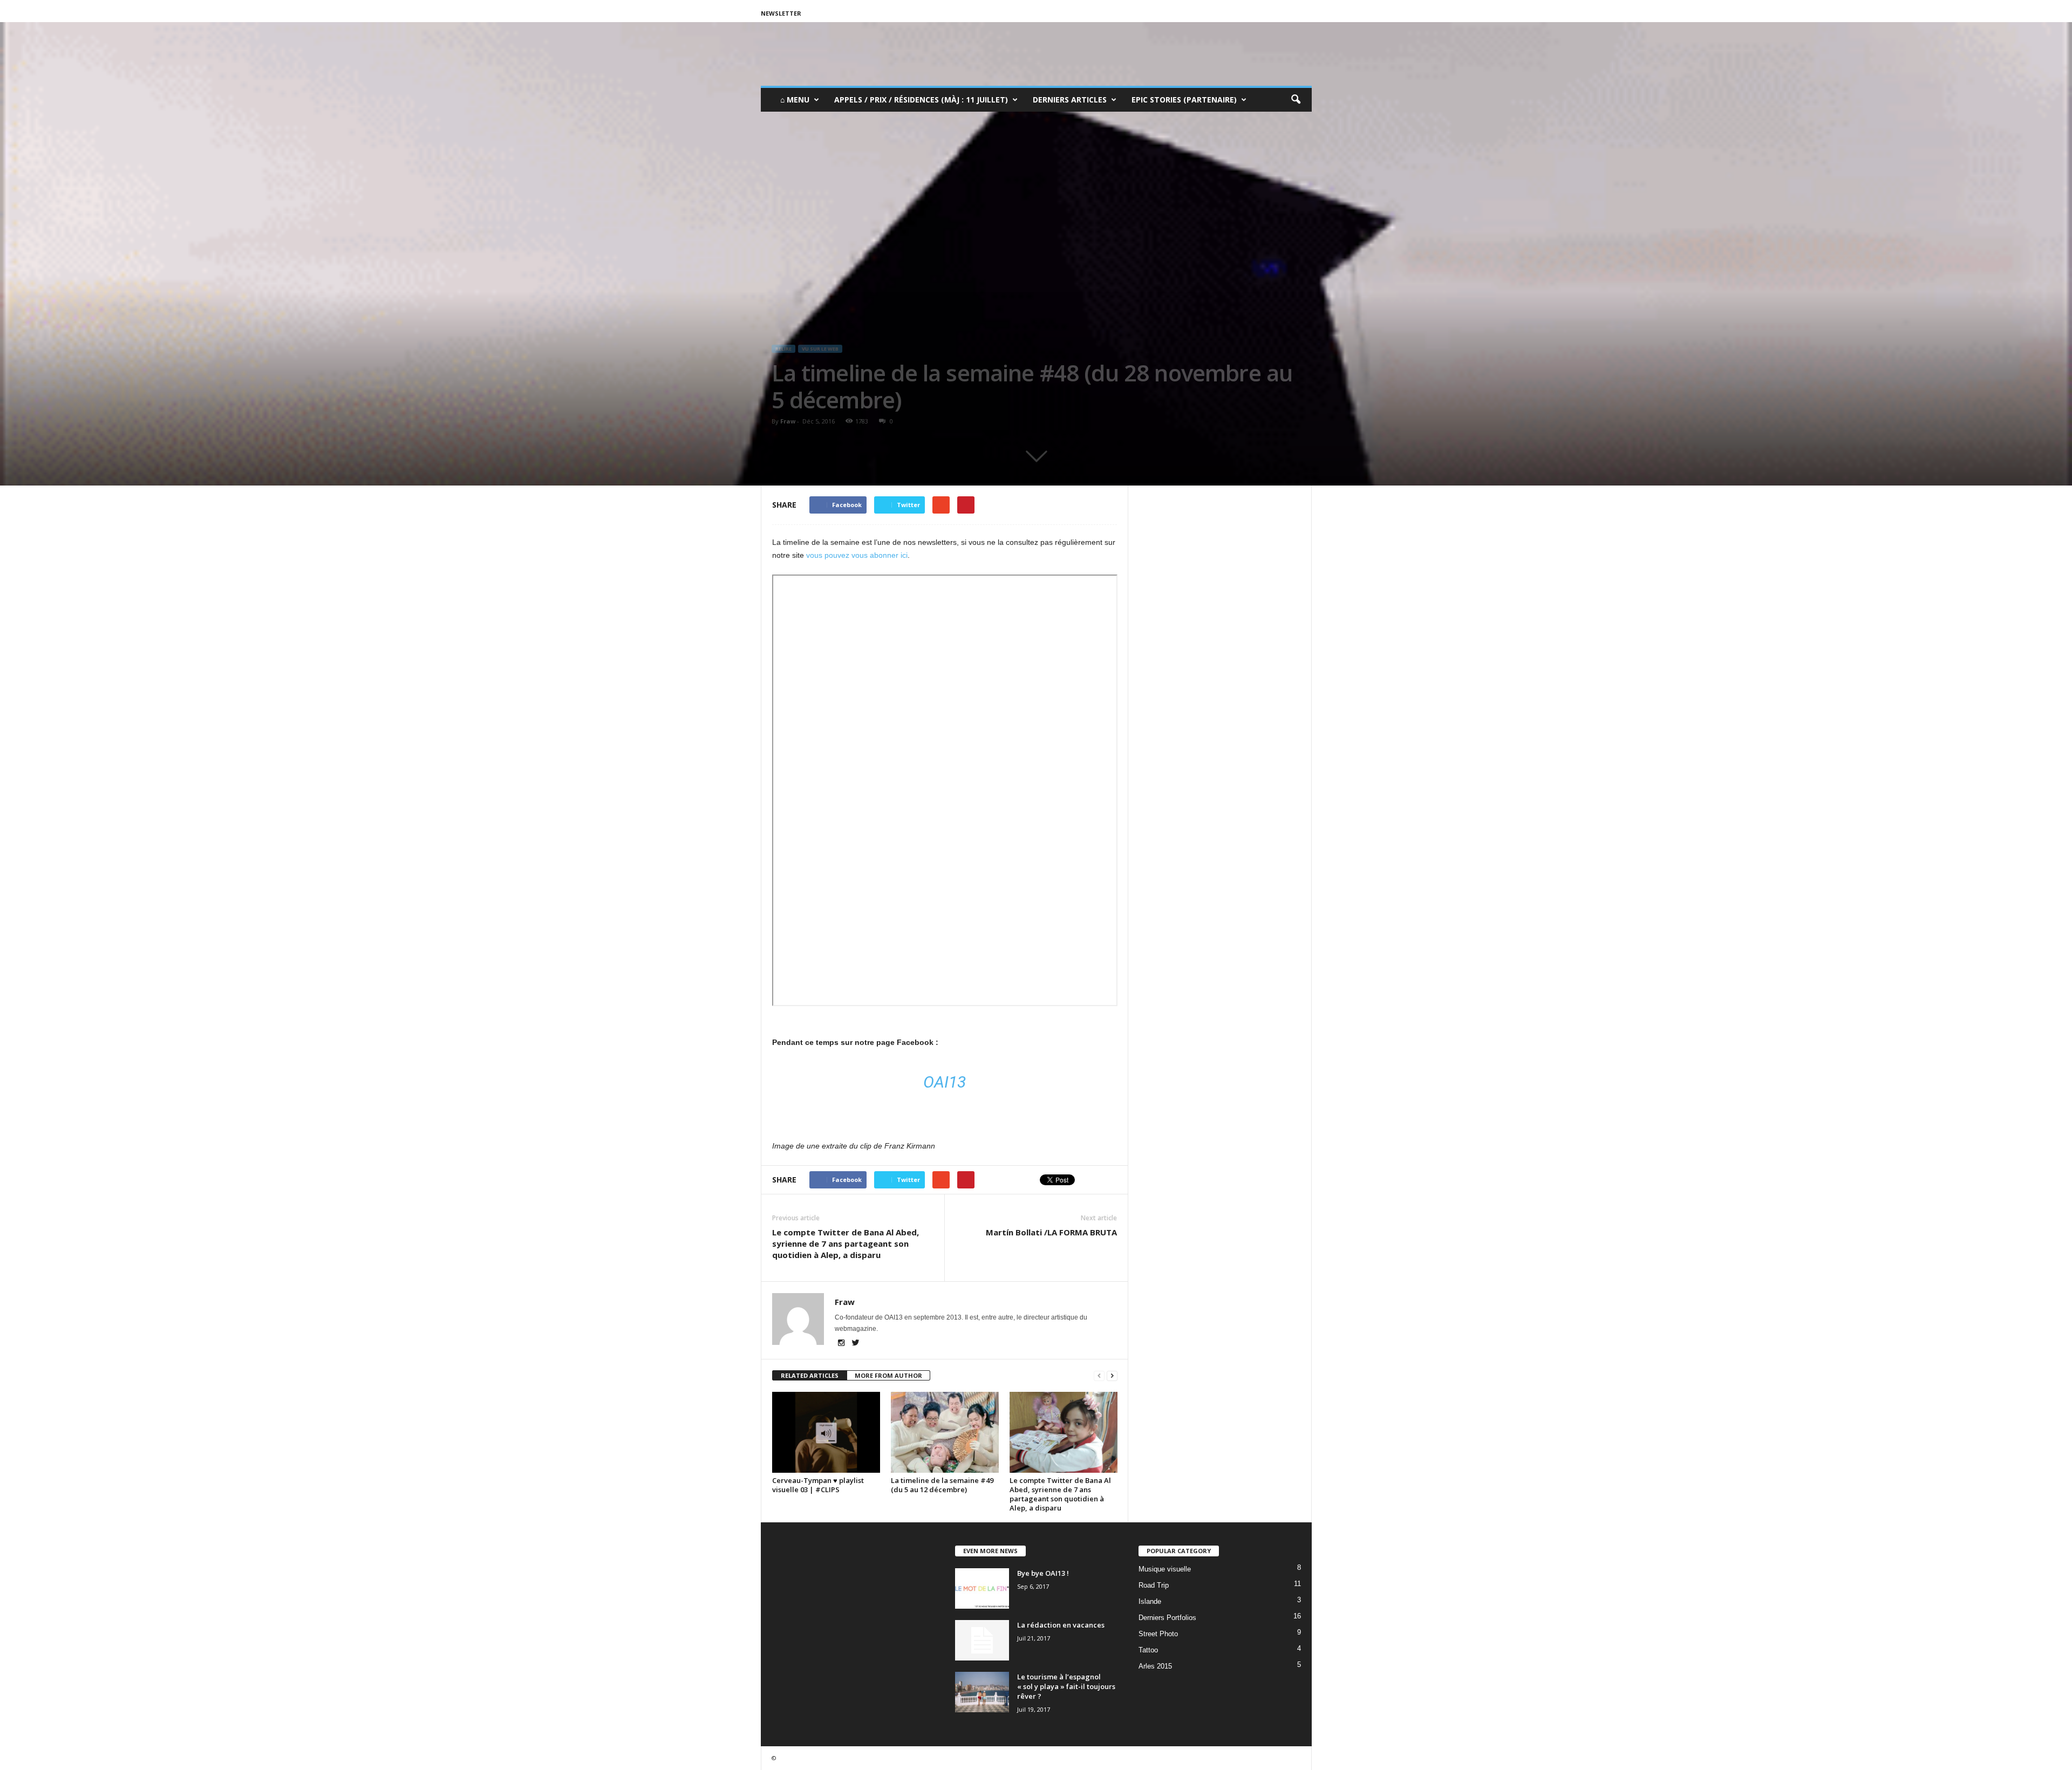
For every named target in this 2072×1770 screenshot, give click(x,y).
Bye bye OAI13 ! (1043, 1573)
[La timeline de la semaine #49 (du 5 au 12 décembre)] (945, 1432)
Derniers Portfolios (1167, 1618)
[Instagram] (842, 1344)
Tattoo (1148, 1650)
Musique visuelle (1165, 1569)
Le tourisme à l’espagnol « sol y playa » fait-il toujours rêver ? (1066, 1686)
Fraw (788, 421)
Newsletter (781, 13)
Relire (783, 349)
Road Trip (1154, 1585)
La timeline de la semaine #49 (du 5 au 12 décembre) (942, 1485)
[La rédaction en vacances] (982, 1640)
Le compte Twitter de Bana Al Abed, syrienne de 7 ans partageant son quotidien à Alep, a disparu (846, 1243)
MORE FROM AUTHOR (888, 1375)
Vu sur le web (820, 349)
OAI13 (945, 1082)
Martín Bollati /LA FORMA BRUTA (1051, 1232)
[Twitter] (856, 1344)
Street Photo (1158, 1634)
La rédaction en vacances (1061, 1625)
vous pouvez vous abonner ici (857, 555)
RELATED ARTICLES (810, 1375)
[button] (1296, 100)
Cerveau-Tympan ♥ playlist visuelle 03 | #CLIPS (818, 1485)
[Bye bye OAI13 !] (982, 1588)
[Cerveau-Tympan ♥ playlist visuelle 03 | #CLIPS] (826, 1432)
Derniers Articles (1070, 100)
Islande (1150, 1601)
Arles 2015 (1155, 1666)
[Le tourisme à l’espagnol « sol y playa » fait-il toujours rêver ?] (982, 1692)
